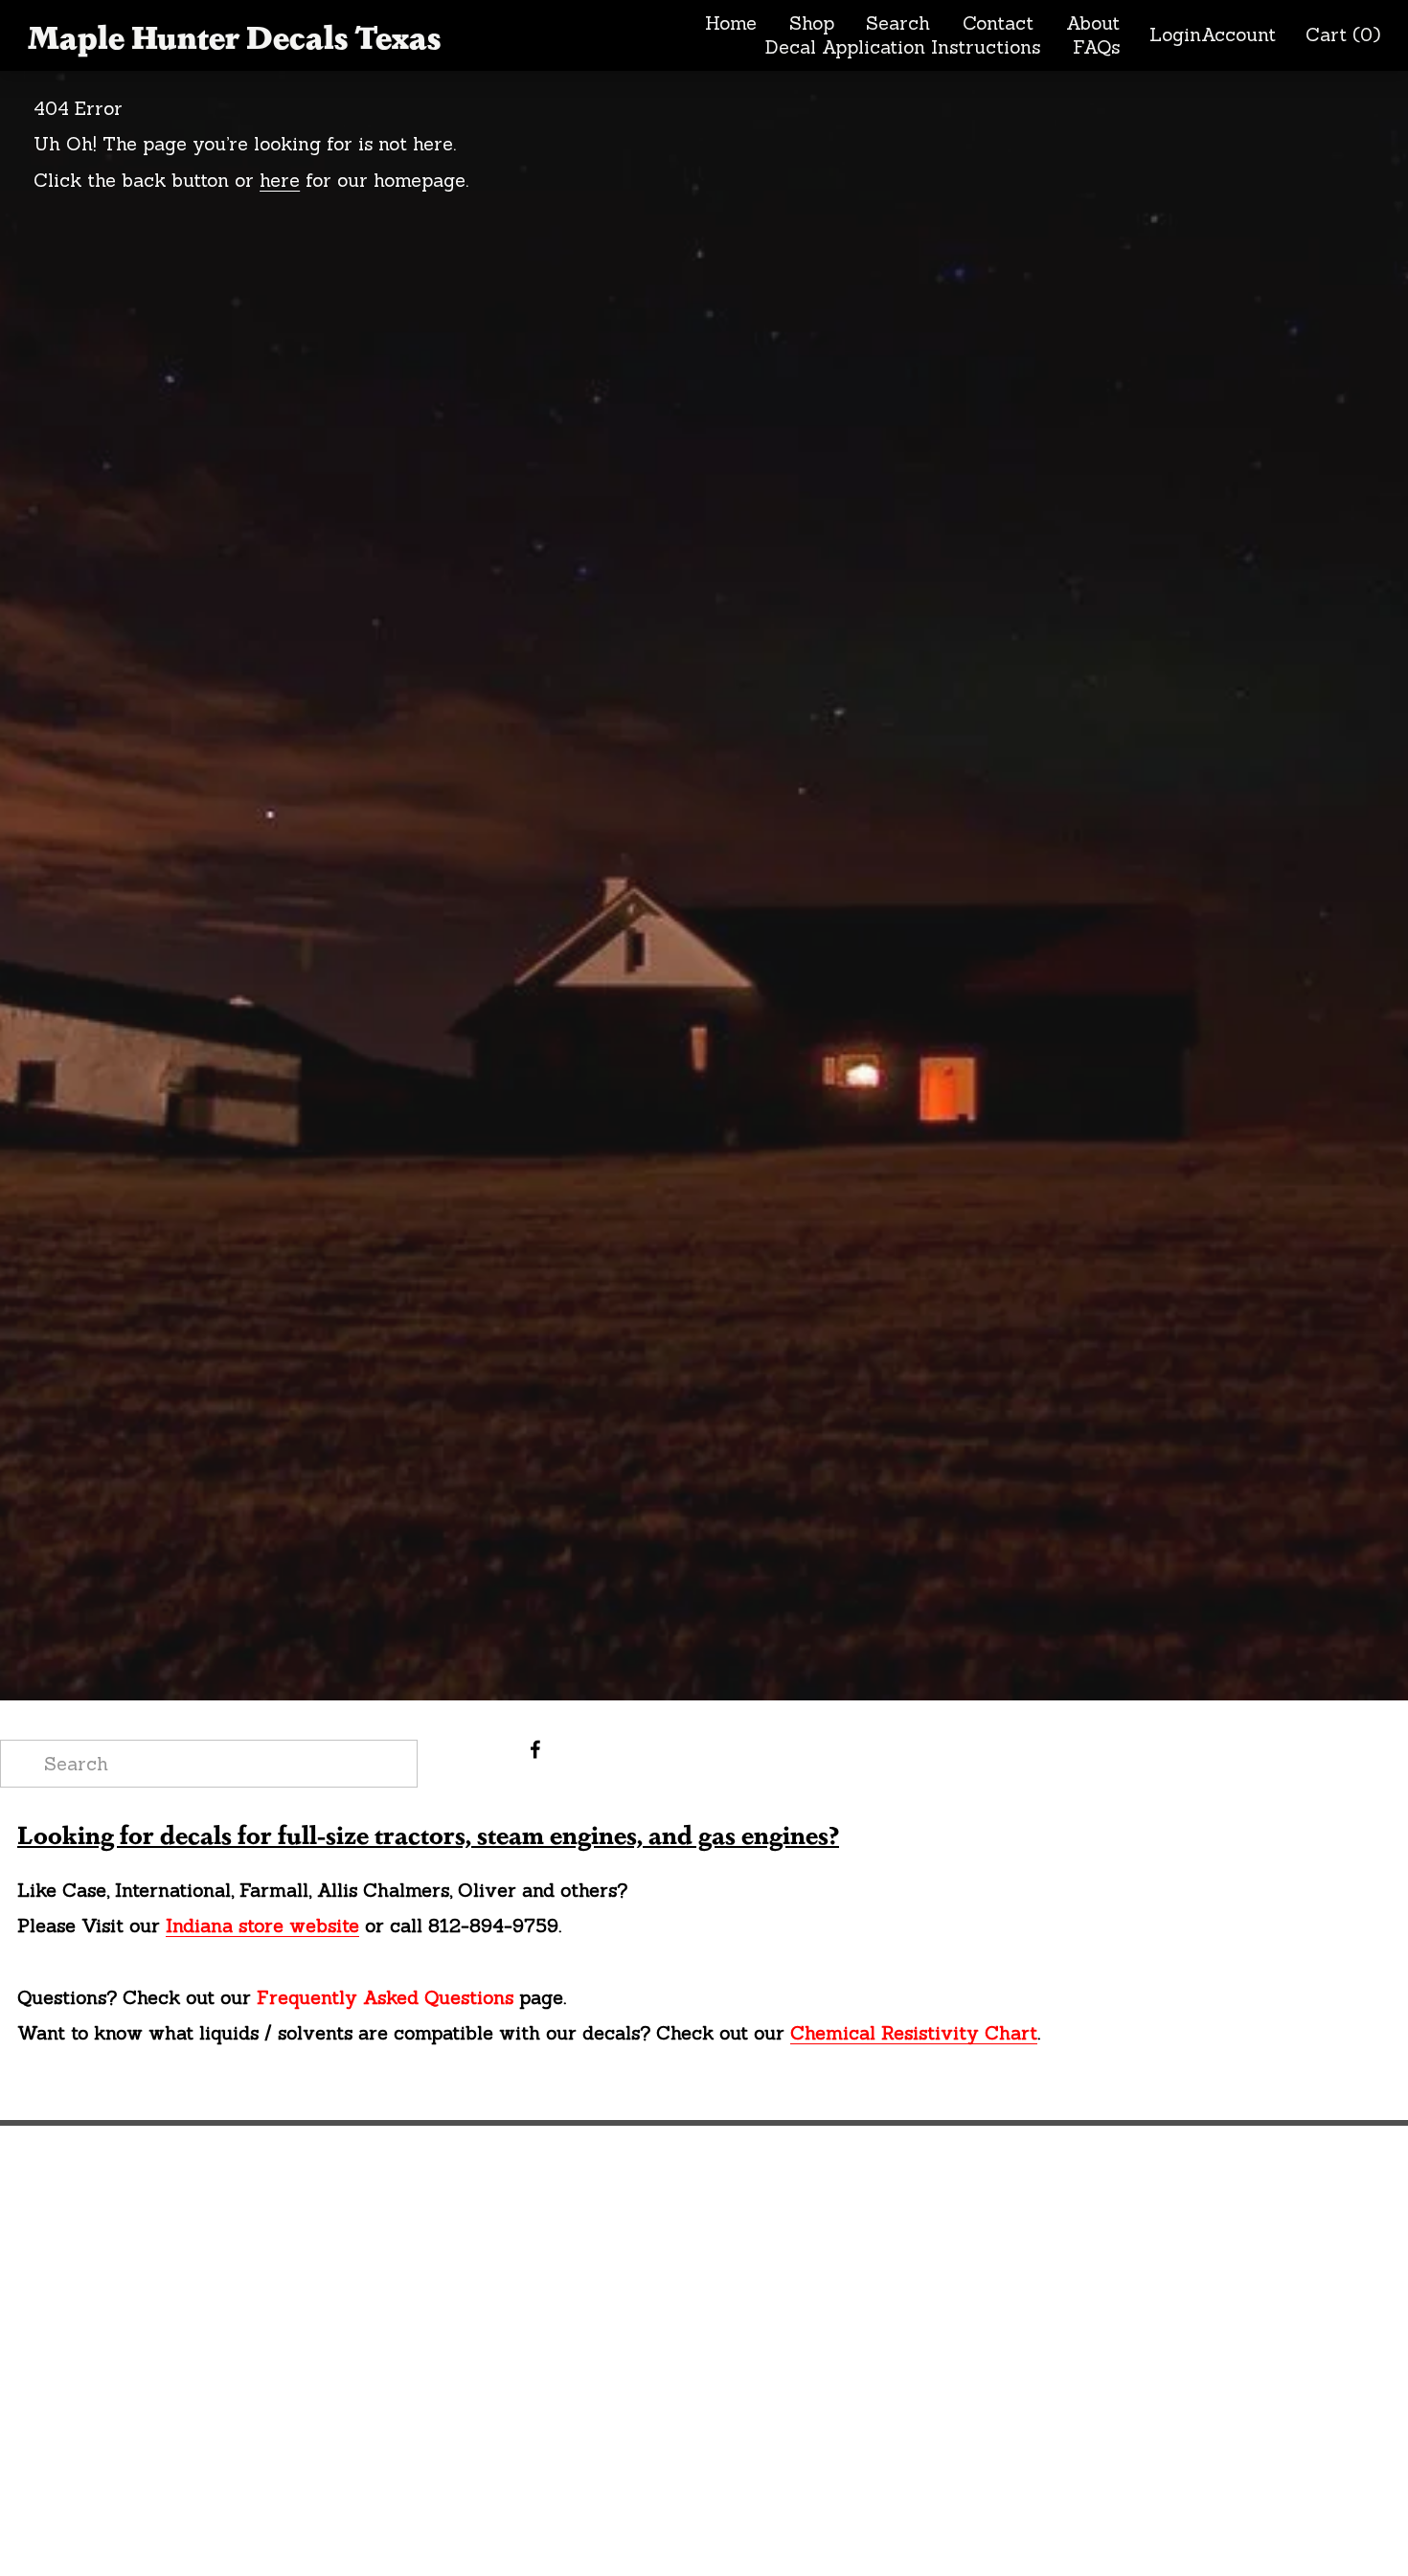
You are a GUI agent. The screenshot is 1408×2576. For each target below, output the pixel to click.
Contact (998, 23)
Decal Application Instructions (903, 47)
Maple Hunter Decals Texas (234, 35)
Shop (812, 23)
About (1093, 23)
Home (731, 23)
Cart (1343, 35)
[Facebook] (535, 1749)
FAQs (1096, 47)
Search (898, 23)
